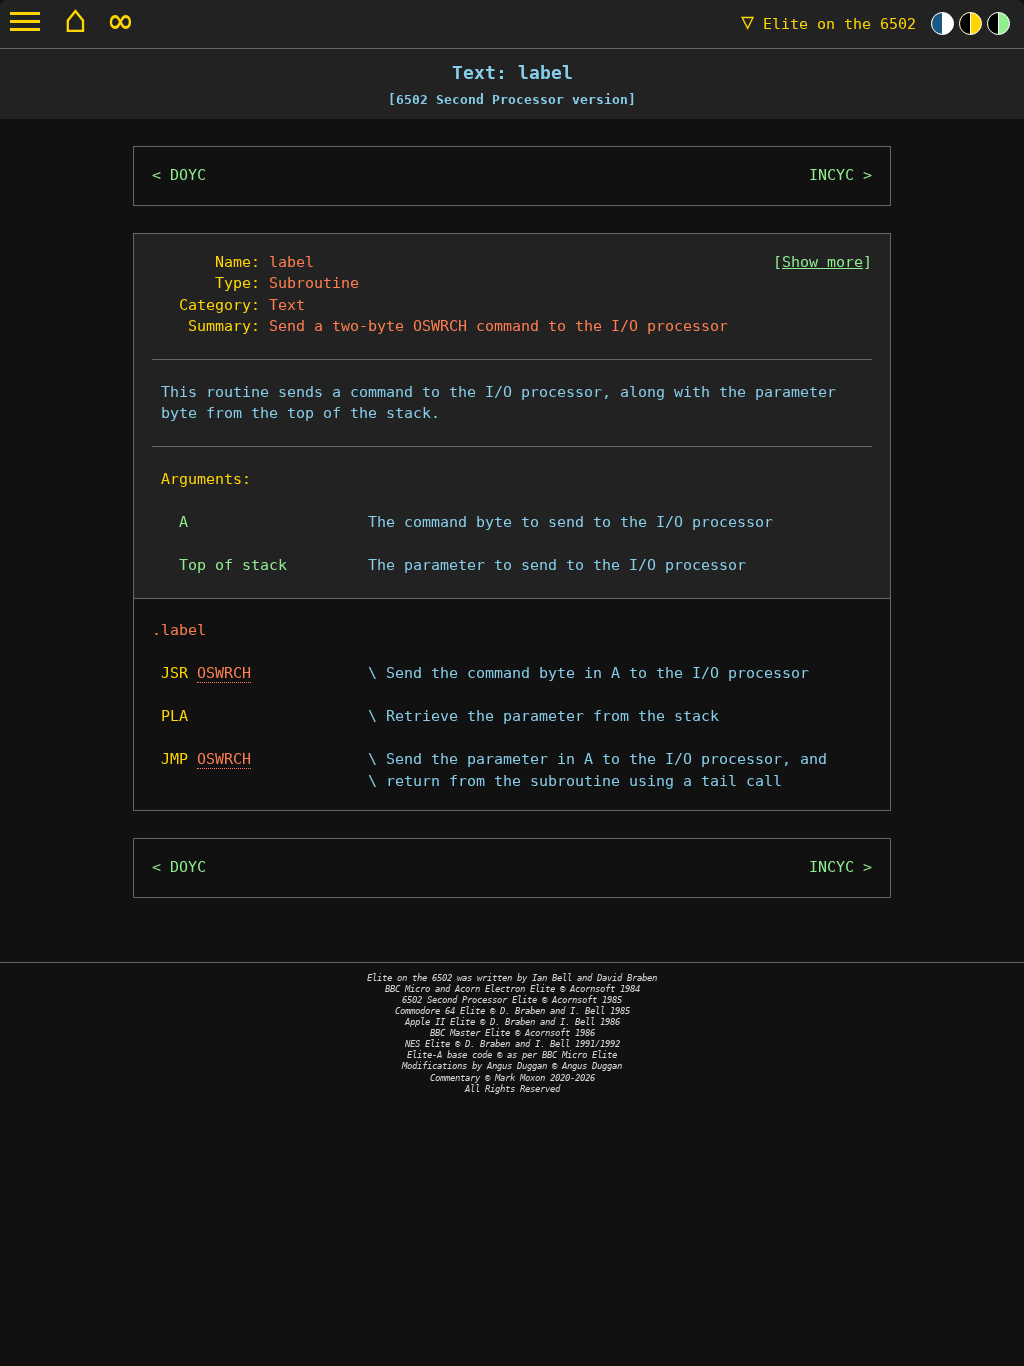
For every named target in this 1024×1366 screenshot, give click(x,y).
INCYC (831, 175)
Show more (822, 262)
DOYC (188, 175)
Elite (828, 24)
